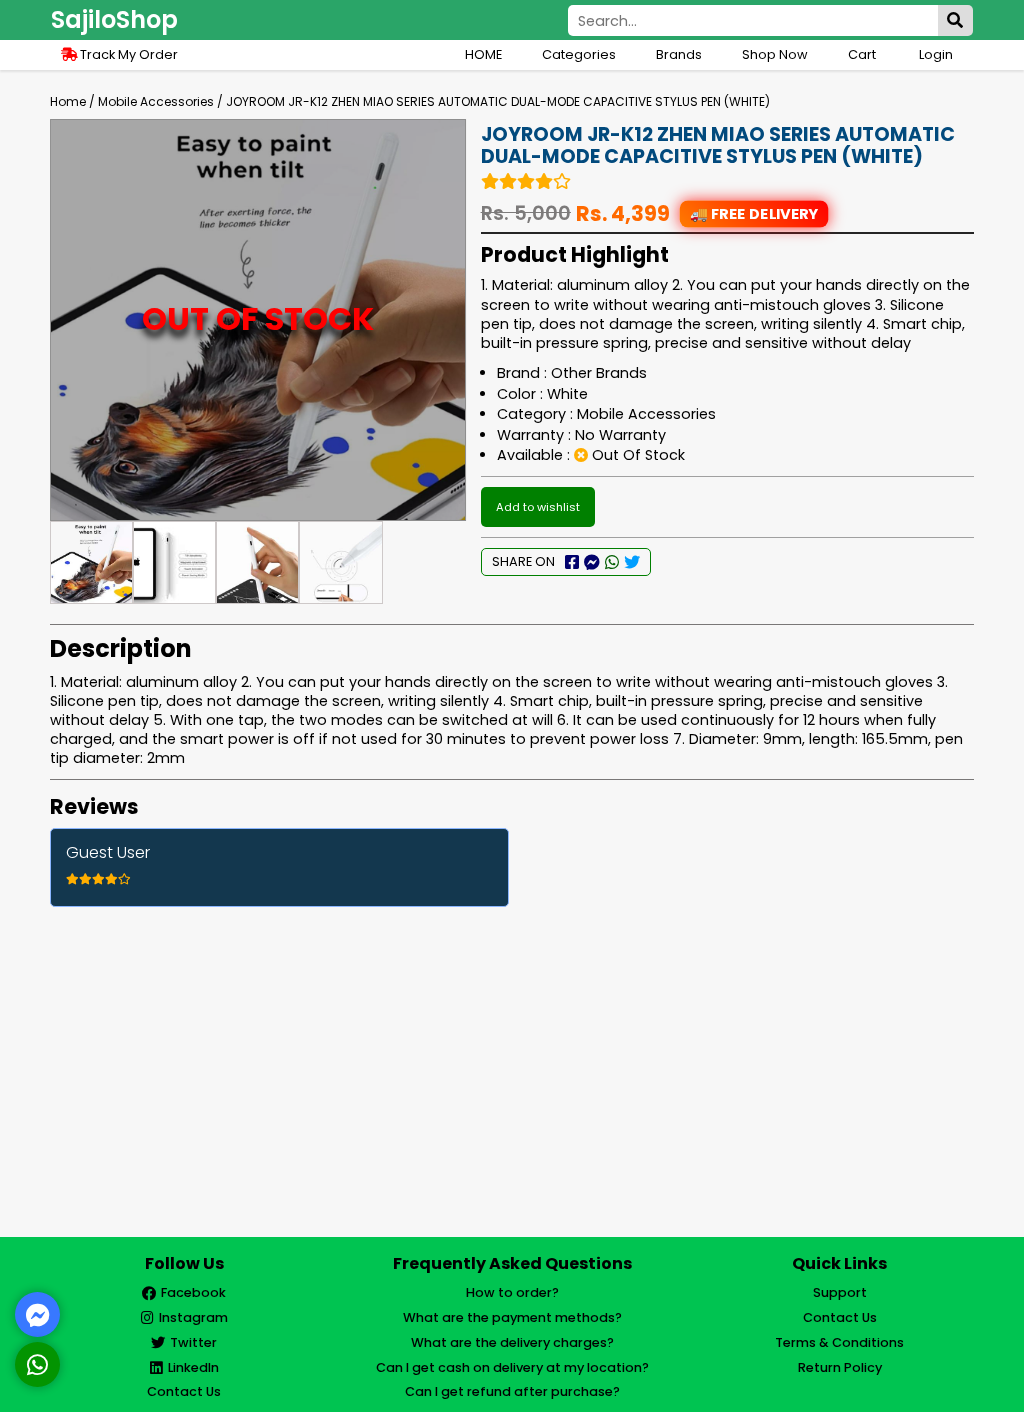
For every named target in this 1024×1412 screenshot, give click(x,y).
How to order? (512, 1292)
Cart (863, 54)
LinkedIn (193, 1367)
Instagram (193, 1317)
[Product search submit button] (955, 20)
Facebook (193, 1292)
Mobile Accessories (156, 101)
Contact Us (184, 1391)
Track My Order (127, 54)
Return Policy (840, 1367)
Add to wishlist (538, 507)
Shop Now (775, 54)
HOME (483, 54)
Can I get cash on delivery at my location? (512, 1367)
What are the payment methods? (512, 1317)
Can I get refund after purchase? (512, 1391)
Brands (679, 54)
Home (68, 101)
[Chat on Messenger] (38, 1315)
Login (936, 54)
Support (840, 1292)
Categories (579, 54)
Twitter (193, 1342)
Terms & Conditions (839, 1342)
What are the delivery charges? (512, 1342)
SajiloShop (114, 19)
